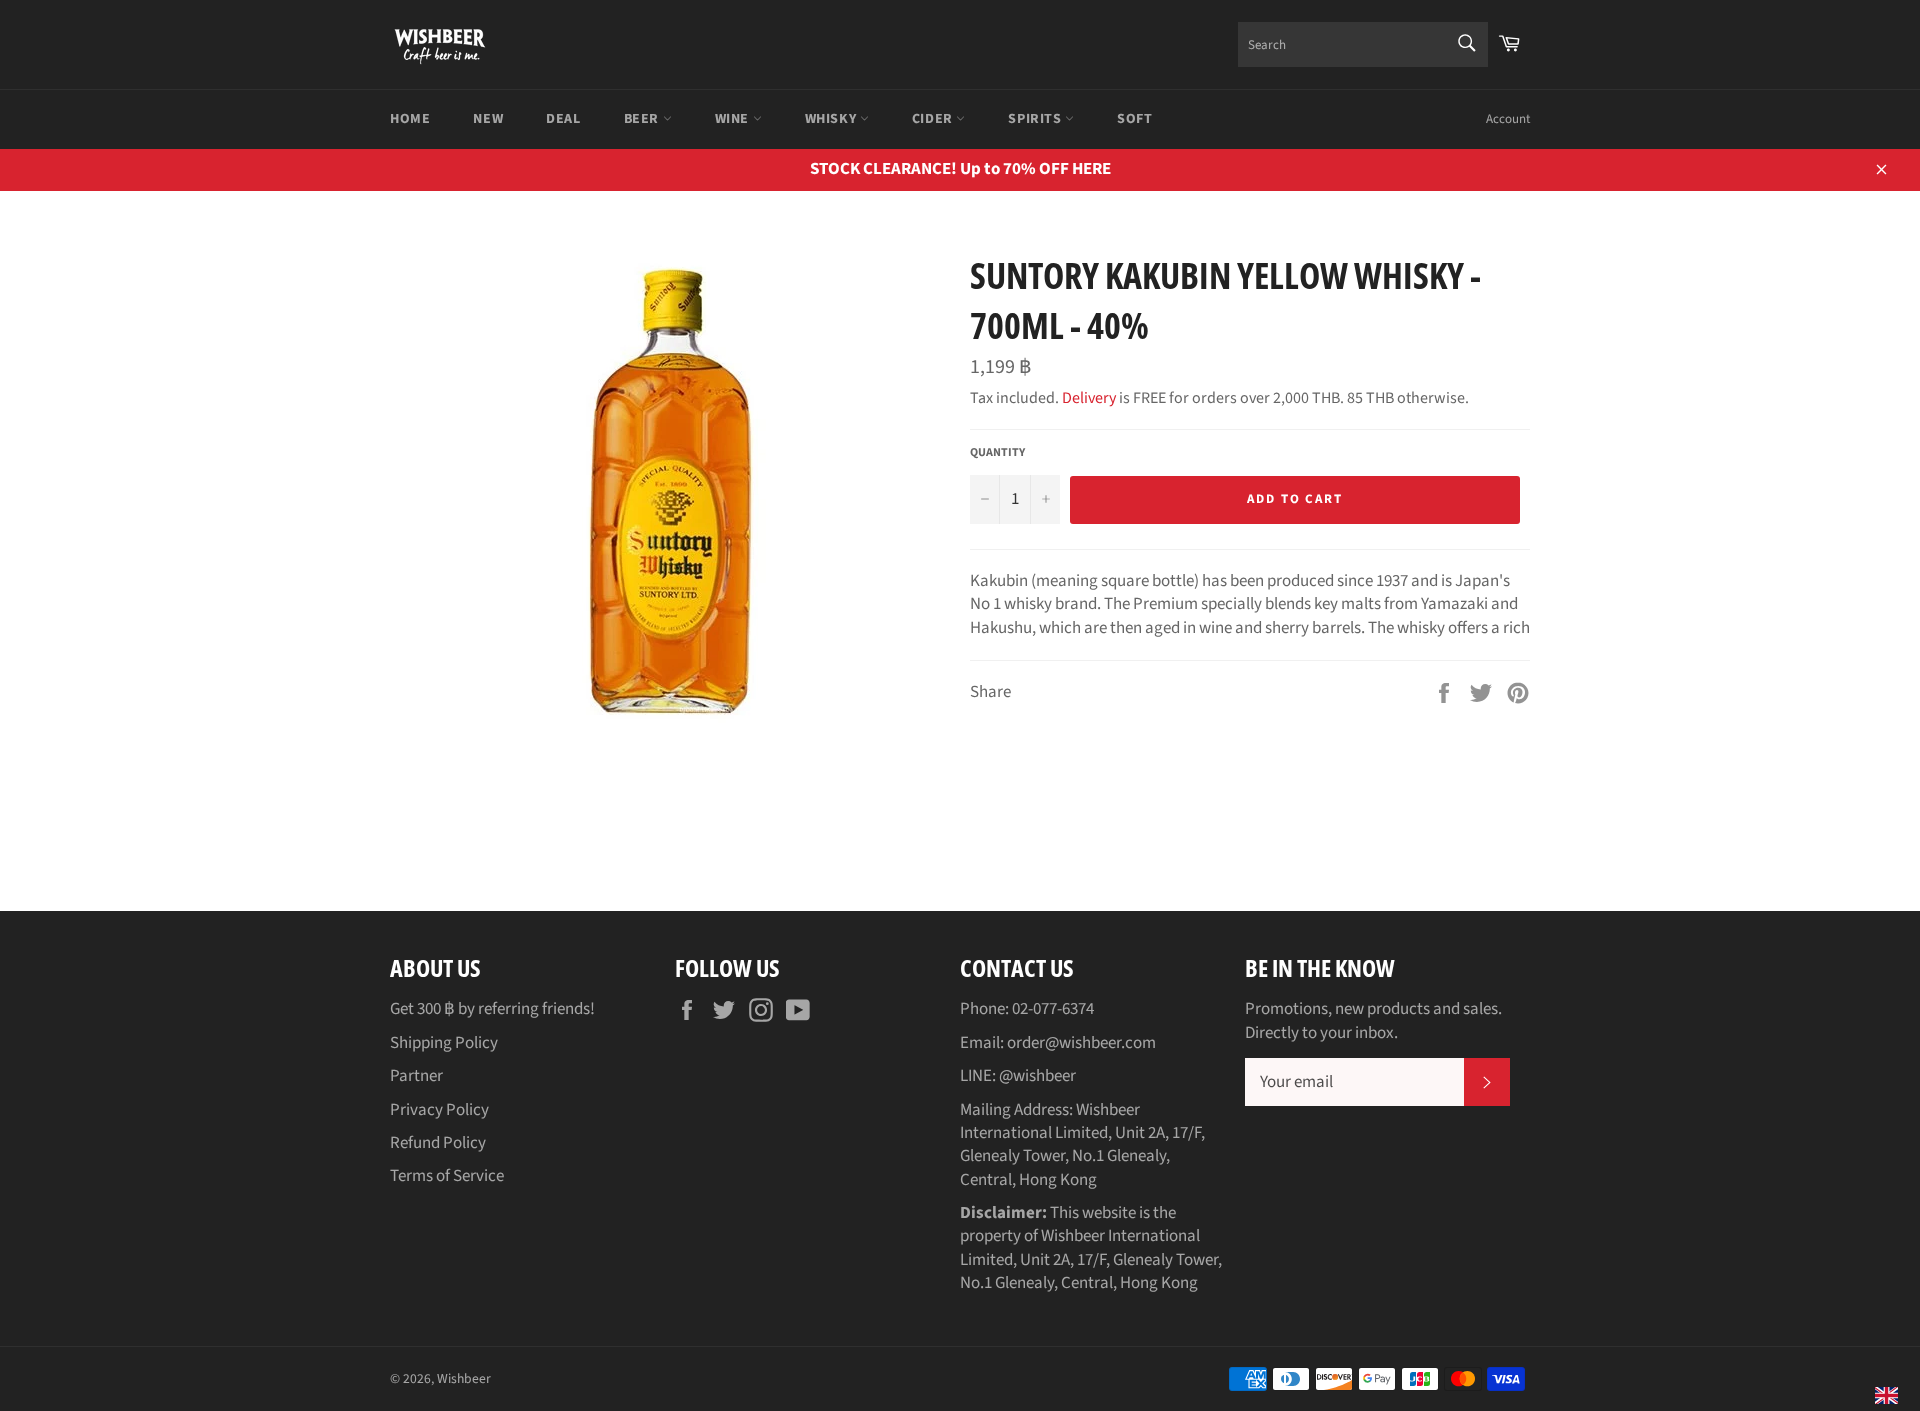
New (488, 119)
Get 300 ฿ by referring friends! (492, 1009)
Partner (416, 1076)
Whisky (832, 119)
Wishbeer (464, 1378)
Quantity (997, 453)
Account (1508, 119)
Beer (643, 119)
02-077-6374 (1053, 1009)
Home (410, 119)
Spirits (1036, 119)
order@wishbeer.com (1081, 1043)
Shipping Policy (444, 1043)
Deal (563, 119)
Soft (1134, 119)
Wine (734, 119)
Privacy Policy (439, 1110)
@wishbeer (1037, 1076)
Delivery (1089, 398)
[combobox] (1363, 44)
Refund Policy (438, 1143)
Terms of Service (447, 1176)
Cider (934, 119)
